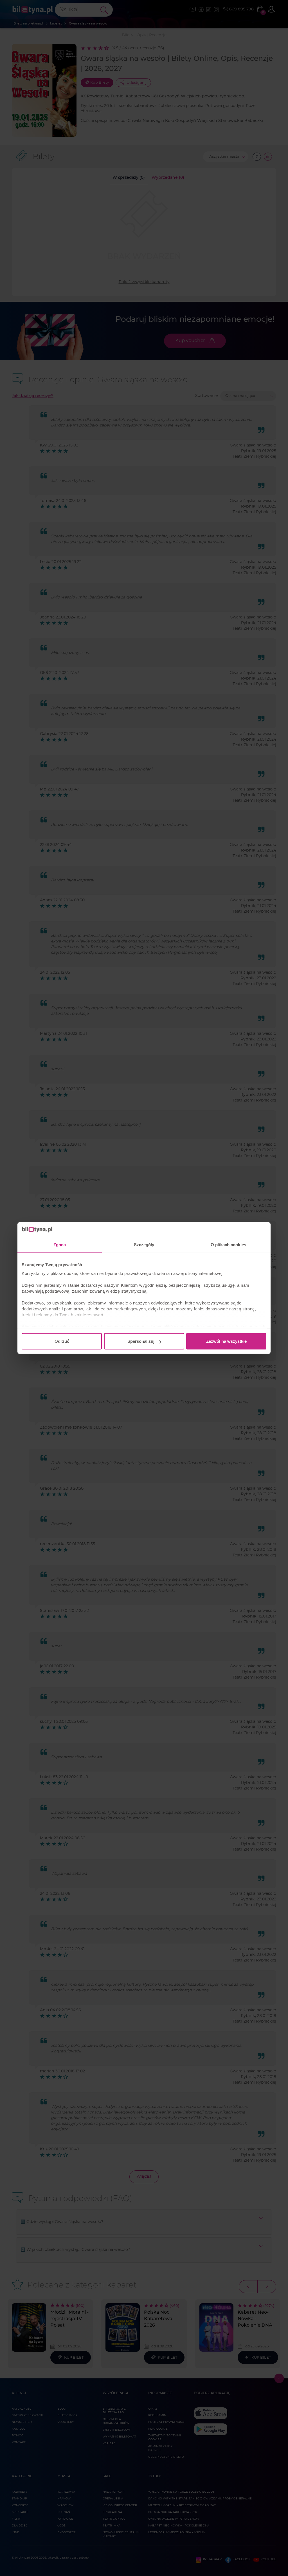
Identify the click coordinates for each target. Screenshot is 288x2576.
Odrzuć (62, 1341)
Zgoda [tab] (60, 1245)
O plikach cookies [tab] (228, 1245)
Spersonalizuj (141, 1341)
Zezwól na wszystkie (226, 1341)
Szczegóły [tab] (144, 1245)
